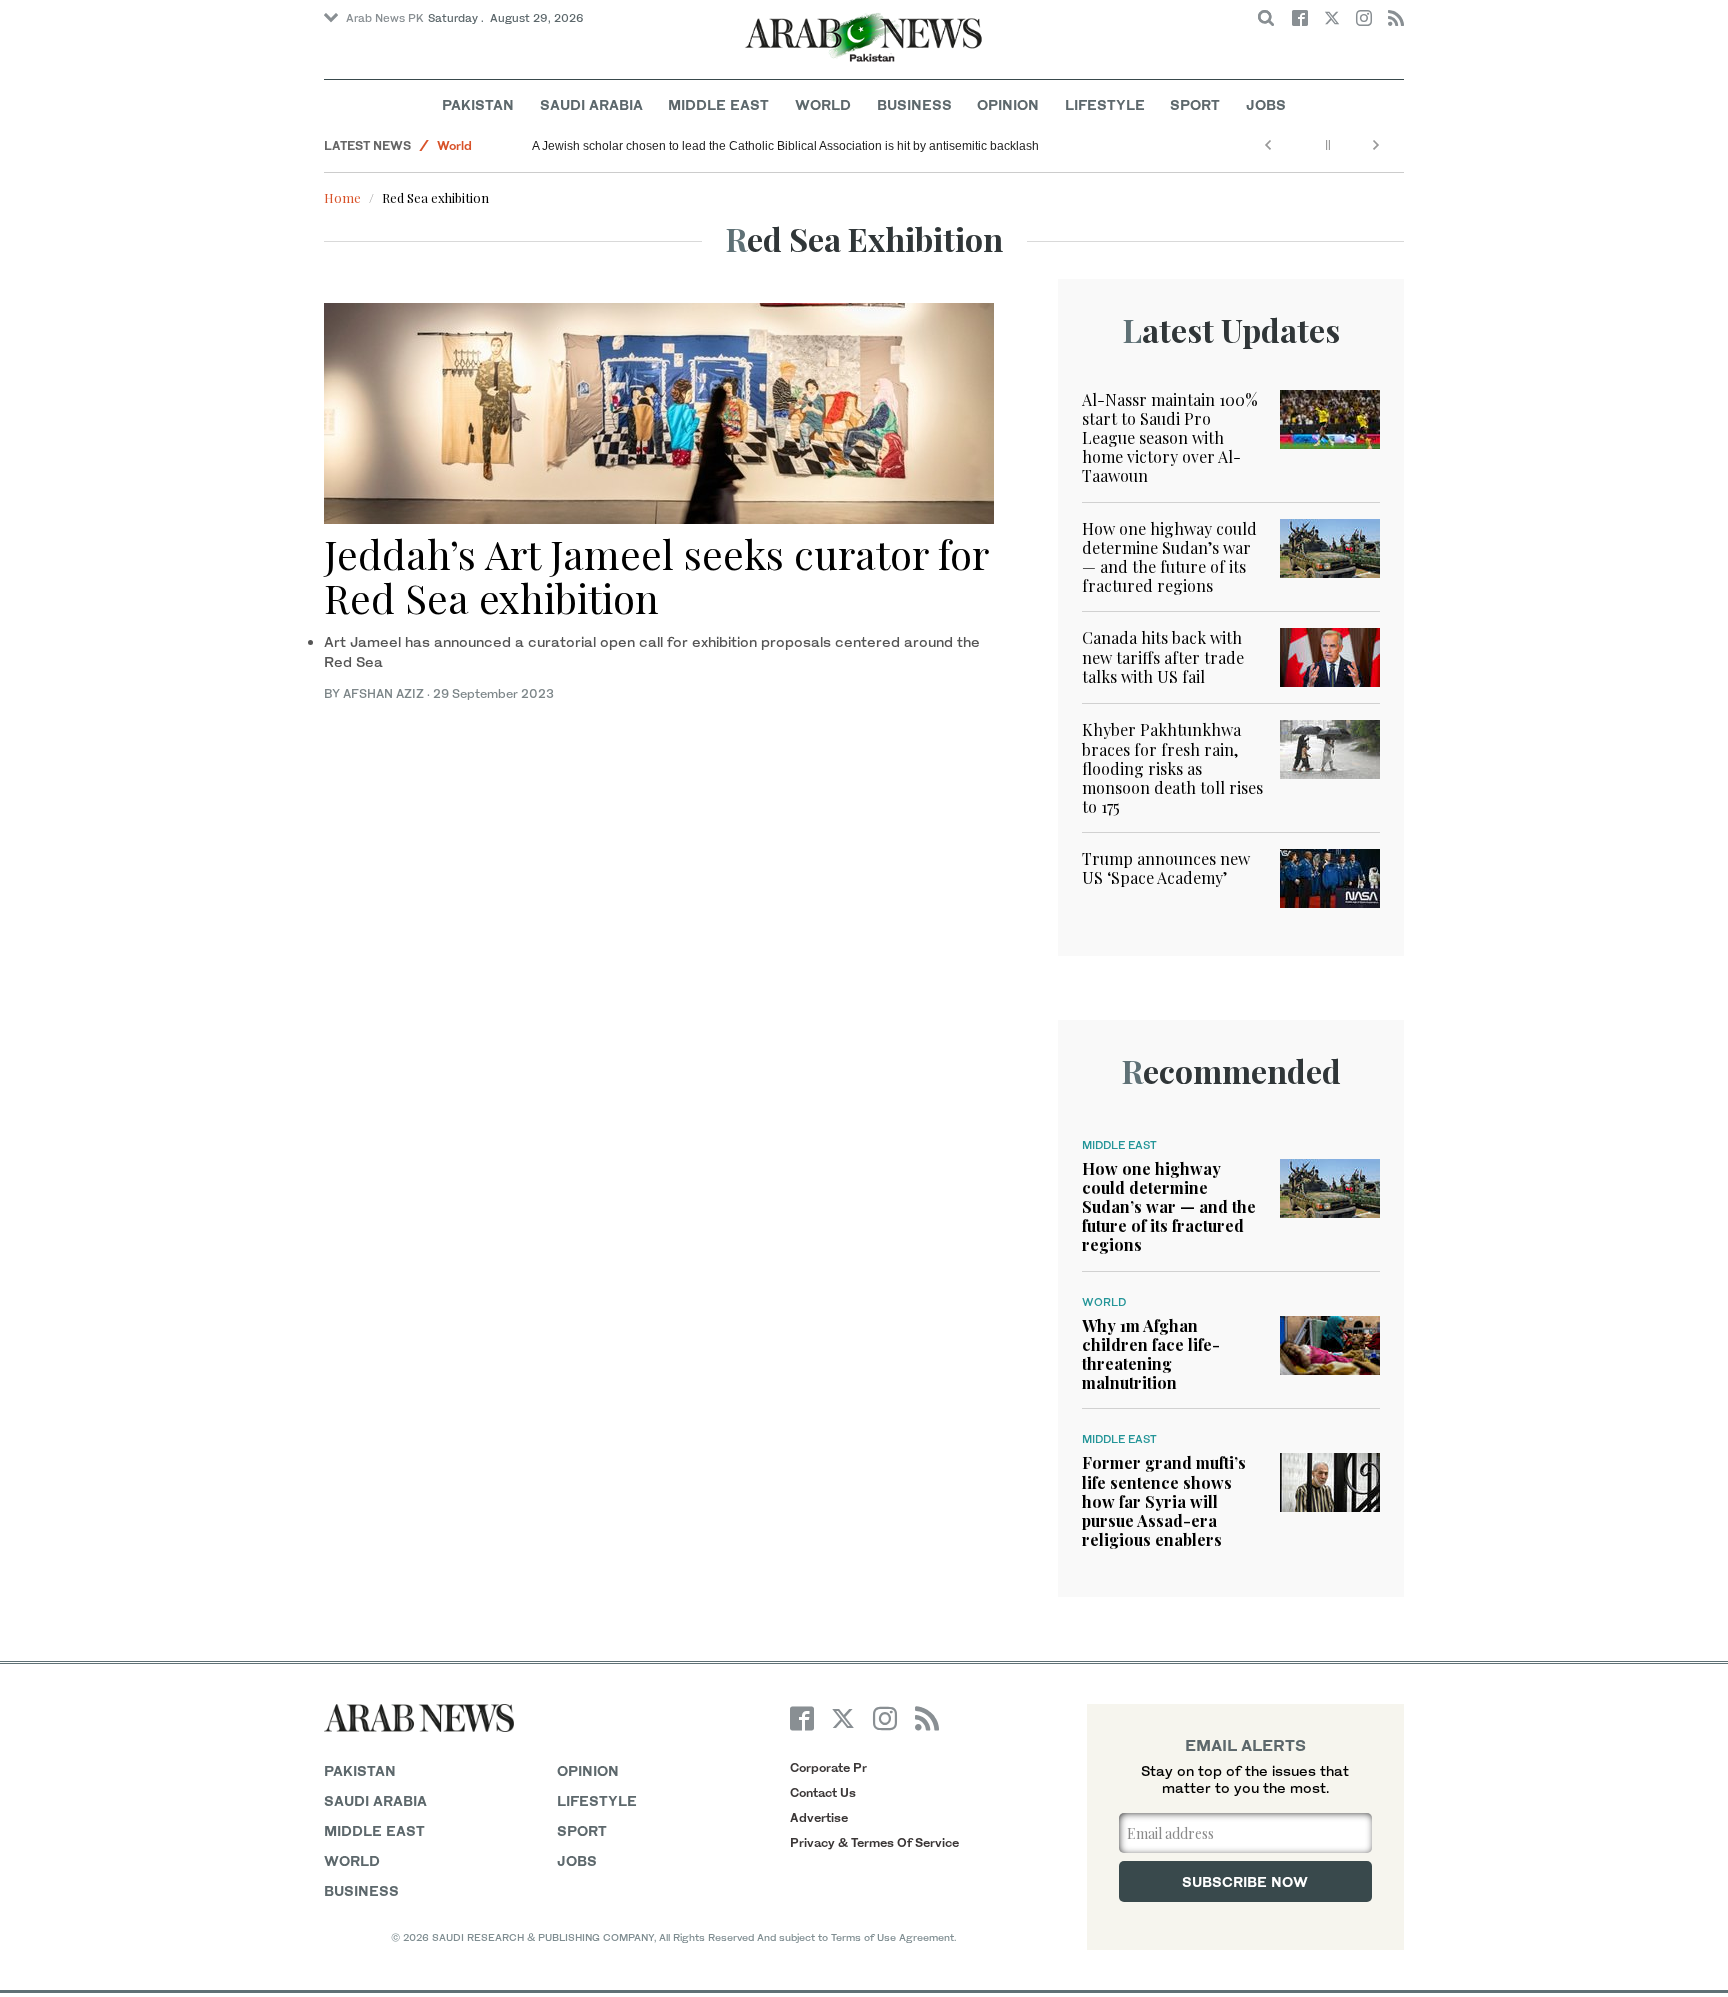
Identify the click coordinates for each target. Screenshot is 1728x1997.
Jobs (1266, 104)
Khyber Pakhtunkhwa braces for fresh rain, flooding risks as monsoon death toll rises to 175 (1172, 768)
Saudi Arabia (591, 104)
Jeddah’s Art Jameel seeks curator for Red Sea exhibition (656, 575)
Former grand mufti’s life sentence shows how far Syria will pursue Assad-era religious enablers (1164, 1501)
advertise (819, 1817)
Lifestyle (1105, 104)
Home (342, 197)
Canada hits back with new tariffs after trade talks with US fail (1163, 656)
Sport (1195, 104)
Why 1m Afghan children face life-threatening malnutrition (1151, 1354)
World (823, 104)
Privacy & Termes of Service (874, 1842)
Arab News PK (385, 18)
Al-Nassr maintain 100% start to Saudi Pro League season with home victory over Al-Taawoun (1170, 438)
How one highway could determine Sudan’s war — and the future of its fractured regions (1169, 557)
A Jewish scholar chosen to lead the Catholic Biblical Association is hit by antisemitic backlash (785, 146)
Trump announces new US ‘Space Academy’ (1166, 868)
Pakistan (478, 104)
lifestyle (597, 1800)
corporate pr (828, 1767)
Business (914, 104)
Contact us (823, 1792)
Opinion (1008, 104)
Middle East (718, 104)
